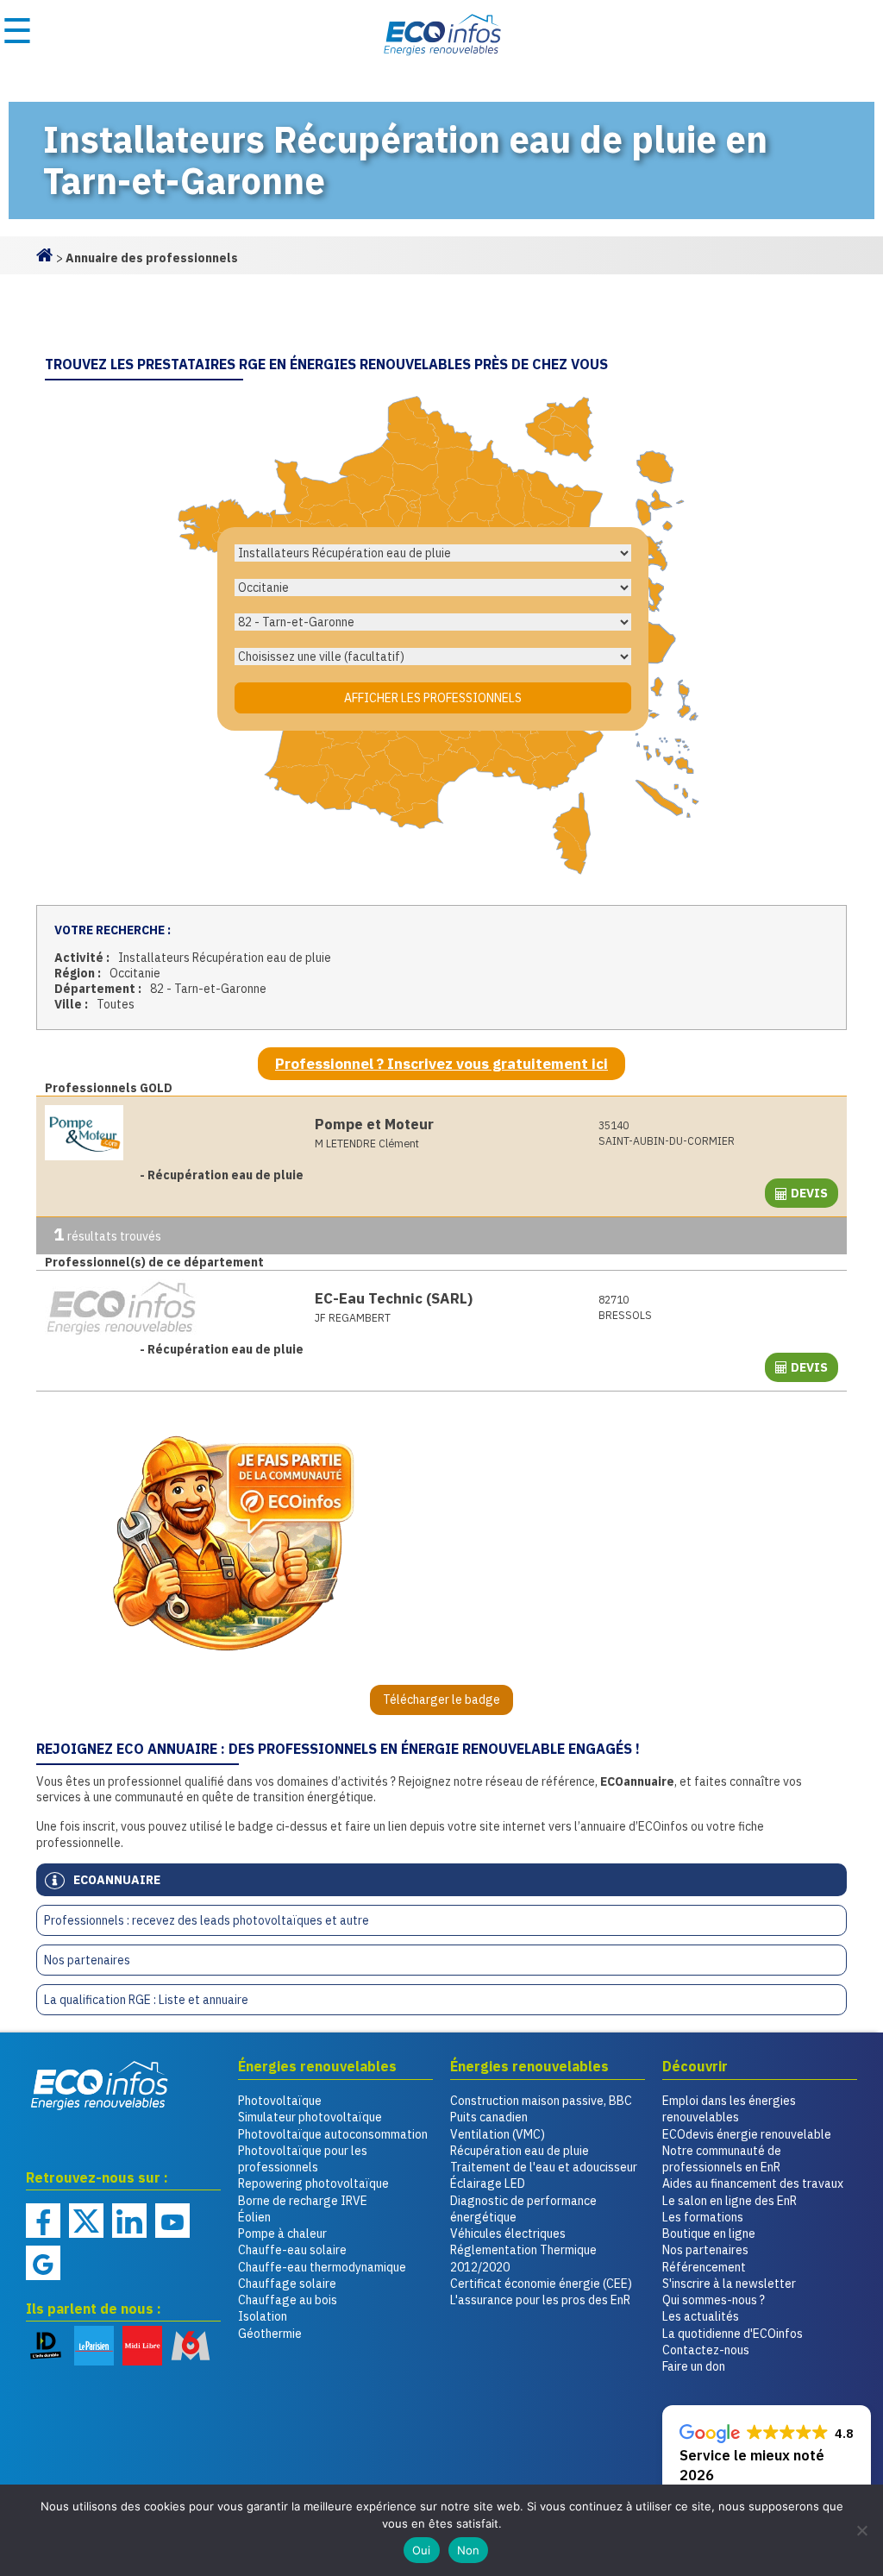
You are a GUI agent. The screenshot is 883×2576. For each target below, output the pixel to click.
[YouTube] (172, 2221)
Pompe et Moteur (374, 1124)
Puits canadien (489, 2117)
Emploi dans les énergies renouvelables (729, 2109)
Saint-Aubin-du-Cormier (667, 1133)
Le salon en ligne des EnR (730, 2201)
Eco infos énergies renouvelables (100, 2085)
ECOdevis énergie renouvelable (747, 2134)
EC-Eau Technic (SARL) (394, 1298)
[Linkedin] (129, 2221)
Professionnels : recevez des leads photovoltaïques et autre (207, 1920)
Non (469, 2550)
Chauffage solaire (287, 2284)
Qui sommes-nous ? (714, 2300)
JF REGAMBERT (353, 1317)
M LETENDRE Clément (367, 1143)
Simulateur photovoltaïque (310, 2117)
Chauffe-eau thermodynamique (322, 2267)
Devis (809, 1193)
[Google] (43, 2263)
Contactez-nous (706, 2350)
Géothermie (270, 2334)
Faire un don (694, 2366)
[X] (86, 2221)
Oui (422, 2550)
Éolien (254, 2217)
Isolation (263, 2316)
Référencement (704, 2267)
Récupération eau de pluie (520, 2151)
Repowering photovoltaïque (313, 2183)
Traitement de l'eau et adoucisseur (544, 2167)
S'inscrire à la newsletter (729, 2284)
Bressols (625, 1307)
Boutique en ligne (709, 2234)
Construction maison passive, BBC (541, 2101)
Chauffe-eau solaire (292, 2250)
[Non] (861, 2530)
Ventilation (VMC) (498, 2134)
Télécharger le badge (441, 1700)
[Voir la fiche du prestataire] (171, 1133)
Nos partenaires (87, 1960)
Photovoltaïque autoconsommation (333, 2134)
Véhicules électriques (508, 2234)
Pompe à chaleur (282, 2234)
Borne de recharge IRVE (303, 2201)
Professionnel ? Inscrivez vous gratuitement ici (441, 1064)
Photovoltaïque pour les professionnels (303, 2159)
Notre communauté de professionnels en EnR (722, 2159)
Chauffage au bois (288, 2300)
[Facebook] (43, 2221)
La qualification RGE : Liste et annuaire (146, 2000)
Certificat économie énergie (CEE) (541, 2284)
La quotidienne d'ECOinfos (733, 2334)
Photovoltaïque (280, 2101)
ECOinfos (441, 35)
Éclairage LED (488, 2183)
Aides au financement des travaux (753, 2183)
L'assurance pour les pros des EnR (540, 2300)
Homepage (45, 254)
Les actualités (701, 2316)
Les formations (703, 2217)
